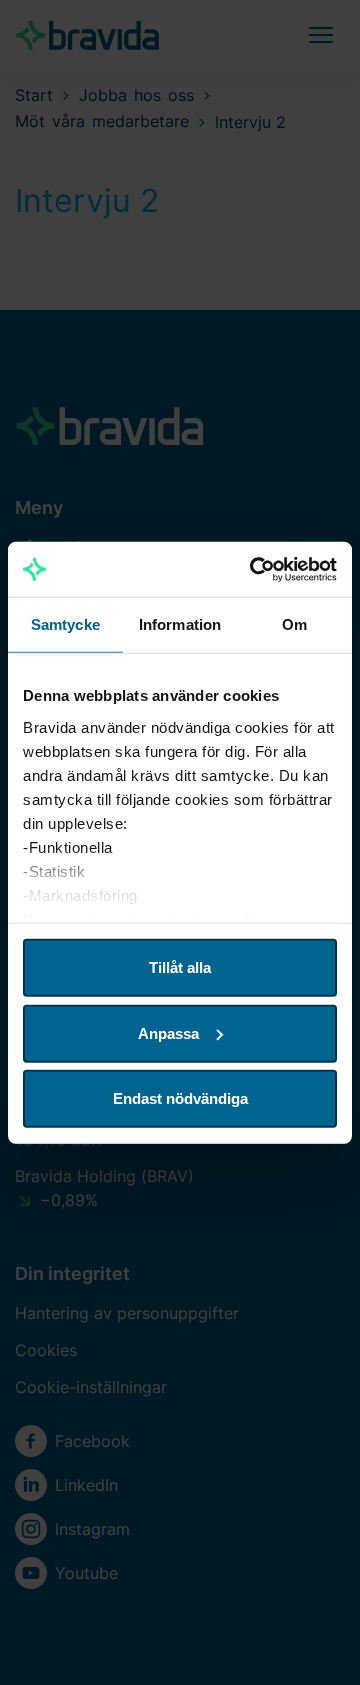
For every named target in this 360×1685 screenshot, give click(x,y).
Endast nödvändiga (180, 1098)
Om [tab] (294, 624)
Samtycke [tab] (65, 624)
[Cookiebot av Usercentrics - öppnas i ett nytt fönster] (254, 569)
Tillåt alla (180, 967)
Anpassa (168, 1032)
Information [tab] (180, 624)
